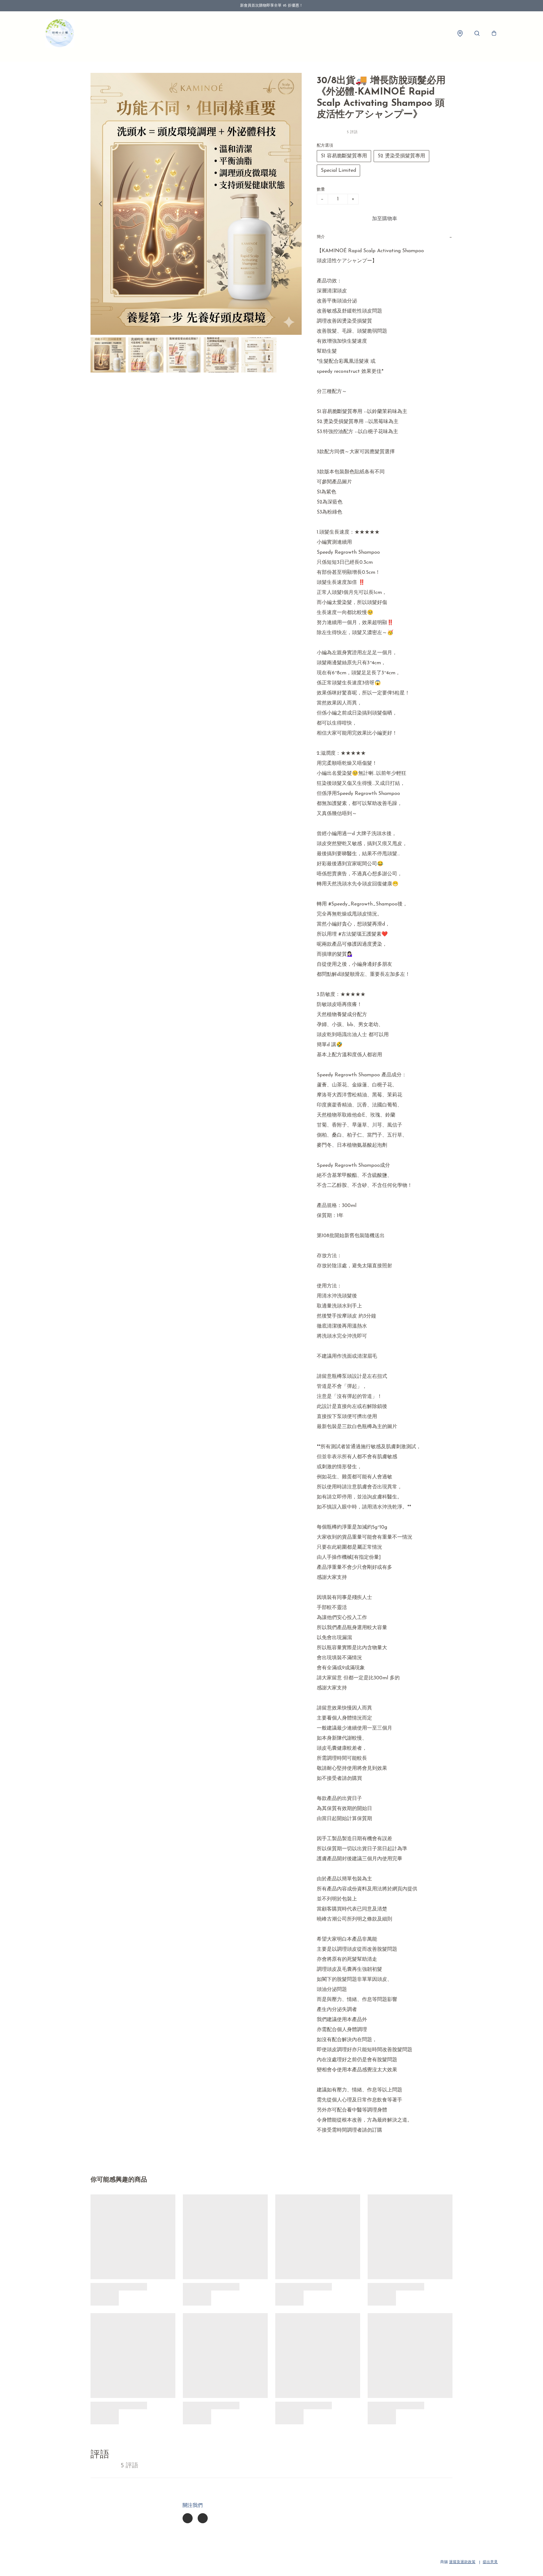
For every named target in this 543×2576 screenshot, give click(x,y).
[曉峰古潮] (60, 33)
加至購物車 (385, 219)
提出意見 (490, 2562)
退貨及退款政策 (462, 2562)
